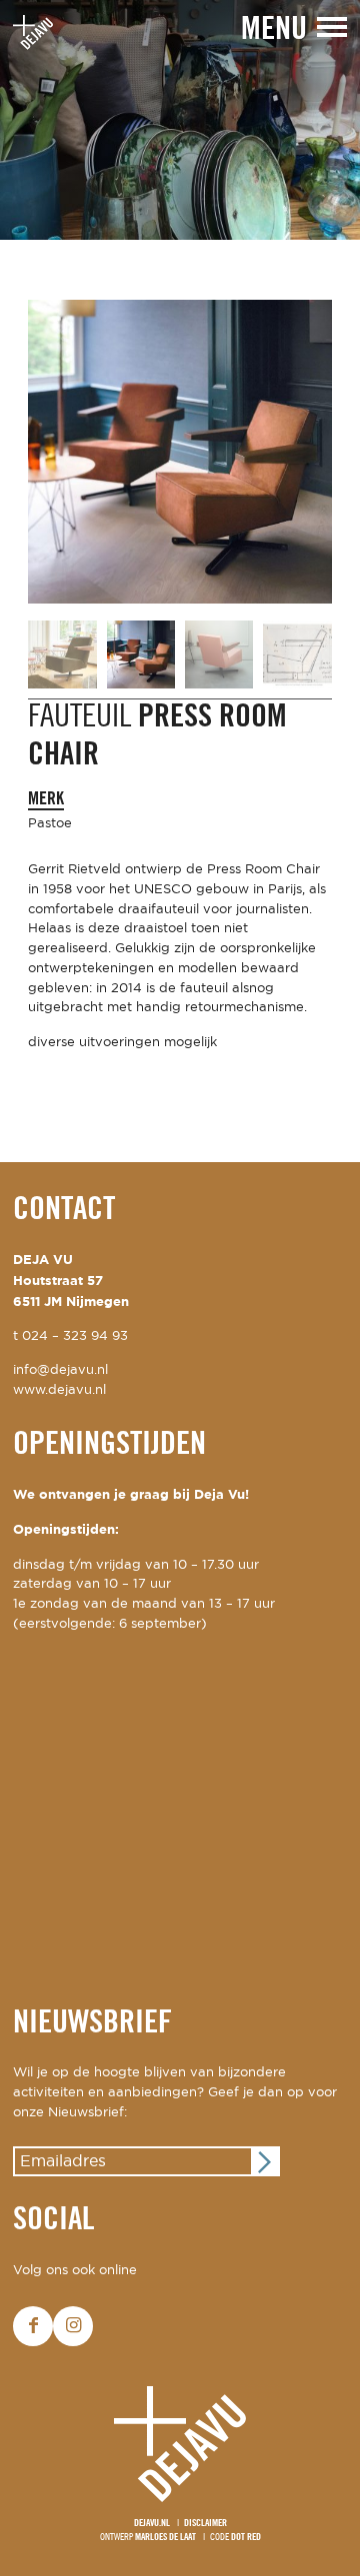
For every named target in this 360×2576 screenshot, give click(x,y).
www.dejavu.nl (59, 1390)
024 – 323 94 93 (75, 1336)
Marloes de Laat (165, 2538)
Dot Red (246, 2538)
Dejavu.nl (152, 2524)
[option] (180, 120)
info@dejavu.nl (60, 1370)
